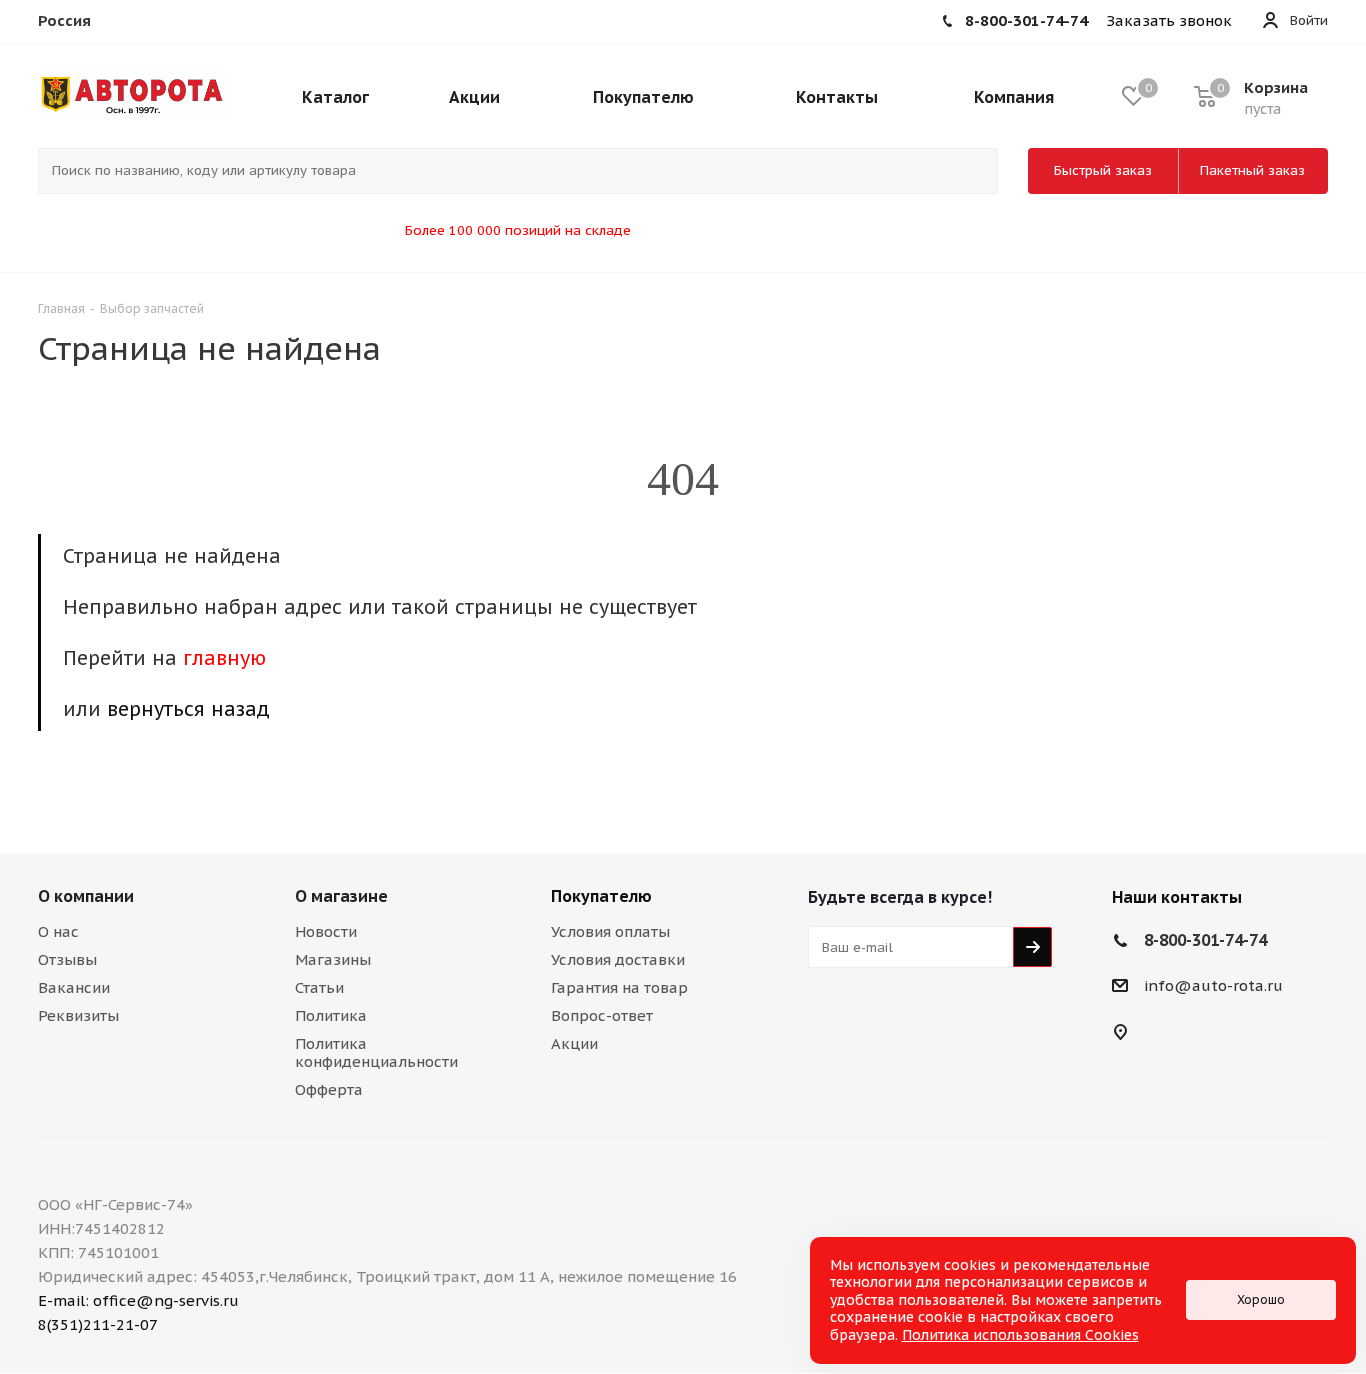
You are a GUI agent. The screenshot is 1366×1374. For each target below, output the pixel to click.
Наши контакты (1177, 897)
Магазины (333, 959)
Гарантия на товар (619, 987)
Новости (326, 931)
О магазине (341, 896)
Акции (574, 1043)
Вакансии (74, 987)
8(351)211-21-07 (98, 1324)
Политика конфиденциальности (376, 1052)
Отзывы (67, 959)
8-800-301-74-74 (1205, 940)
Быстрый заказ (1103, 170)
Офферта (329, 1089)
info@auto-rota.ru (1213, 986)
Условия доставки (618, 959)
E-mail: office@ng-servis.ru (138, 1300)
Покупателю (601, 896)
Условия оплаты (610, 931)
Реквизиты (78, 1015)
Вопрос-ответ (602, 1015)
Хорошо (1261, 1299)
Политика (331, 1015)
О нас (58, 931)
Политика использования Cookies (1020, 1335)
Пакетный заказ (1252, 170)
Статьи (319, 987)
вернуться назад (188, 708)
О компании (86, 896)
